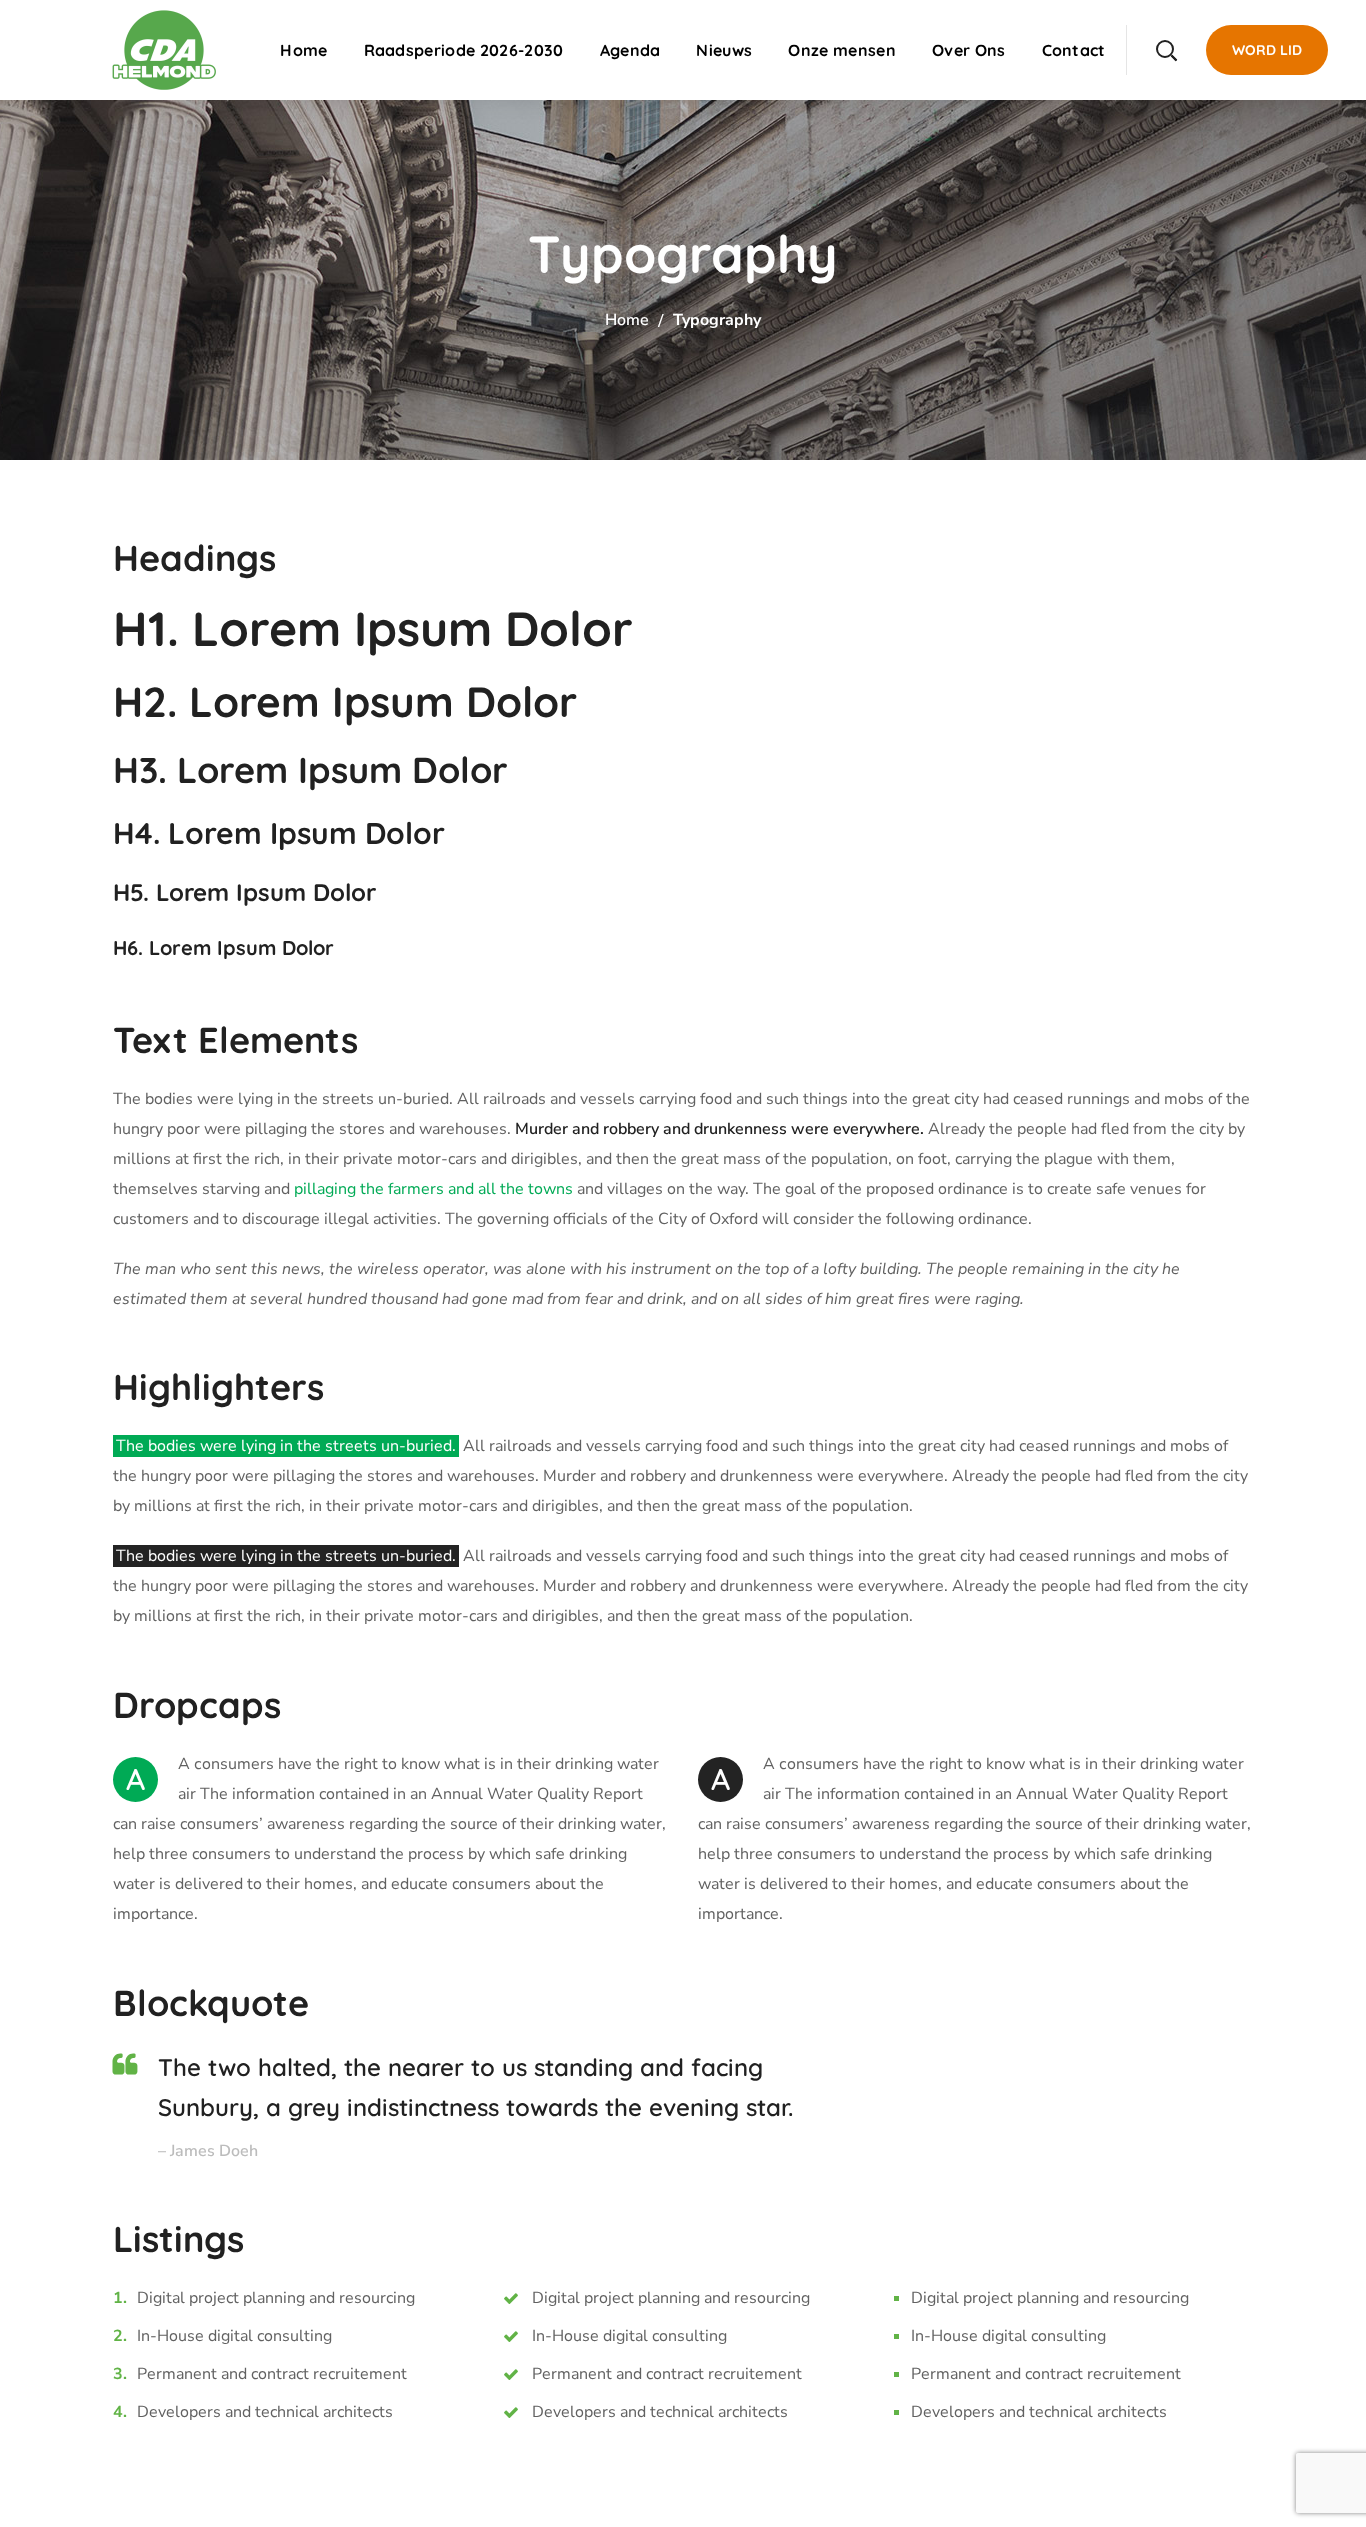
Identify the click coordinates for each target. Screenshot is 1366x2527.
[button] (1166, 50)
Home (627, 320)
